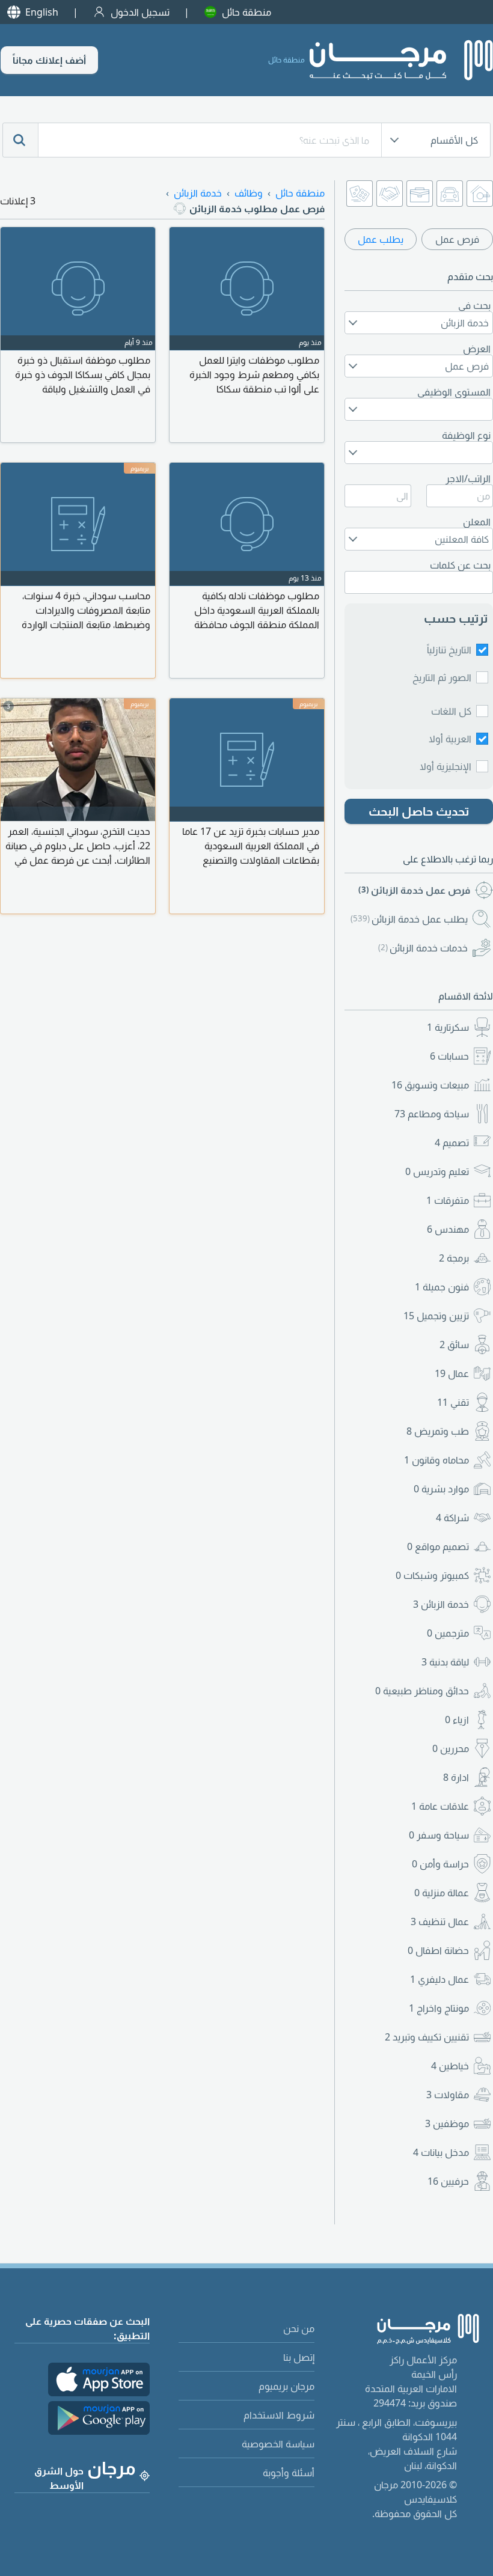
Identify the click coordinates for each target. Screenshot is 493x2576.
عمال (452, 1373)
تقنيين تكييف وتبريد (427, 2037)
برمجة (454, 1258)
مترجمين (448, 1633)
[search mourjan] (20, 140)
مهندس (448, 1229)
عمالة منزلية (442, 1893)
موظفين (447, 2123)
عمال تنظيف (440, 1921)
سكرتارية (448, 1027)
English (42, 12)
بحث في (474, 305)
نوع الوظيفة (466, 435)
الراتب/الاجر (468, 478)
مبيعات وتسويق (430, 1085)
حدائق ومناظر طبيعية (422, 1691)
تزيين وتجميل (436, 1316)
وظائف (249, 193)
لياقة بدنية (445, 1662)
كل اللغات (451, 711)
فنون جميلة (442, 1287)
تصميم (452, 1143)
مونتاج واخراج (439, 2008)
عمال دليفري (439, 1979)
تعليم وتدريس (437, 1171)
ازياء (457, 1720)
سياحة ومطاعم (432, 1114)
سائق (454, 1344)
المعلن (477, 522)
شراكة (452, 1518)
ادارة (456, 1777)
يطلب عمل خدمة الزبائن (409, 919)
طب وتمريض (438, 1431)
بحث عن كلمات (460, 565)
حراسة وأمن (440, 1864)
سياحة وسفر (439, 1835)
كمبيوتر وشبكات (432, 1575)
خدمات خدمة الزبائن (423, 948)
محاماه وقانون (436, 1460)
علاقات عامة (440, 1806)
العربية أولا (450, 739)
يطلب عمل (381, 239)
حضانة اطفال (438, 1950)
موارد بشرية (441, 1489)
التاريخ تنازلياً (449, 650)
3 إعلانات (18, 201)
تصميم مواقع (438, 1546)
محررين (451, 1748)
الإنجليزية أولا (446, 766)
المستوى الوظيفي (454, 392)
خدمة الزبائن (441, 1604)
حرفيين (448, 2181)
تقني (453, 1402)
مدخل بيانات (441, 2152)
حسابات (449, 1056)
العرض (477, 349)
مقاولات (448, 2095)
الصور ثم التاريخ (442, 677)
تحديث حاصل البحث (419, 811)
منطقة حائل (246, 12)
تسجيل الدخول (140, 12)
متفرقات (448, 1200)
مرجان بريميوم (286, 2386)
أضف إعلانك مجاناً (49, 60)
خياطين (450, 2066)
